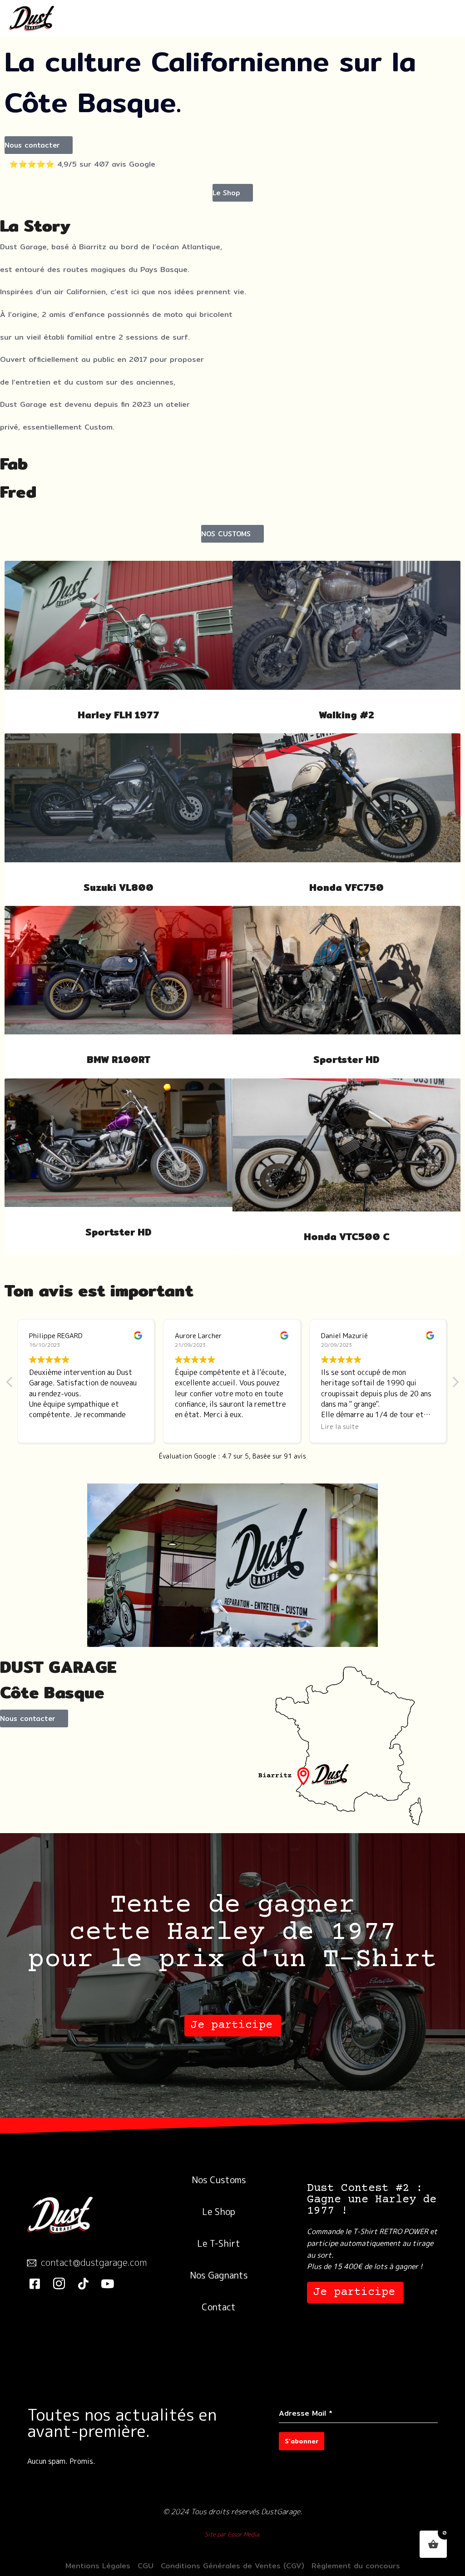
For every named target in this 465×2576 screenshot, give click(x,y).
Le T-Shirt (219, 2243)
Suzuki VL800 (119, 888)
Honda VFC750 (346, 888)
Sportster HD (346, 1060)
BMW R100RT (119, 1060)
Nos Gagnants (219, 2275)
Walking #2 (346, 715)
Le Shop (219, 2211)
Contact (219, 2307)
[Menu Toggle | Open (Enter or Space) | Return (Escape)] (438, 19)
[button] (39, 145)
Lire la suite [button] (194, 1427)
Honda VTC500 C (347, 1237)
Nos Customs (219, 2180)
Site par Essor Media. (233, 2534)
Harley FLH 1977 (119, 715)
